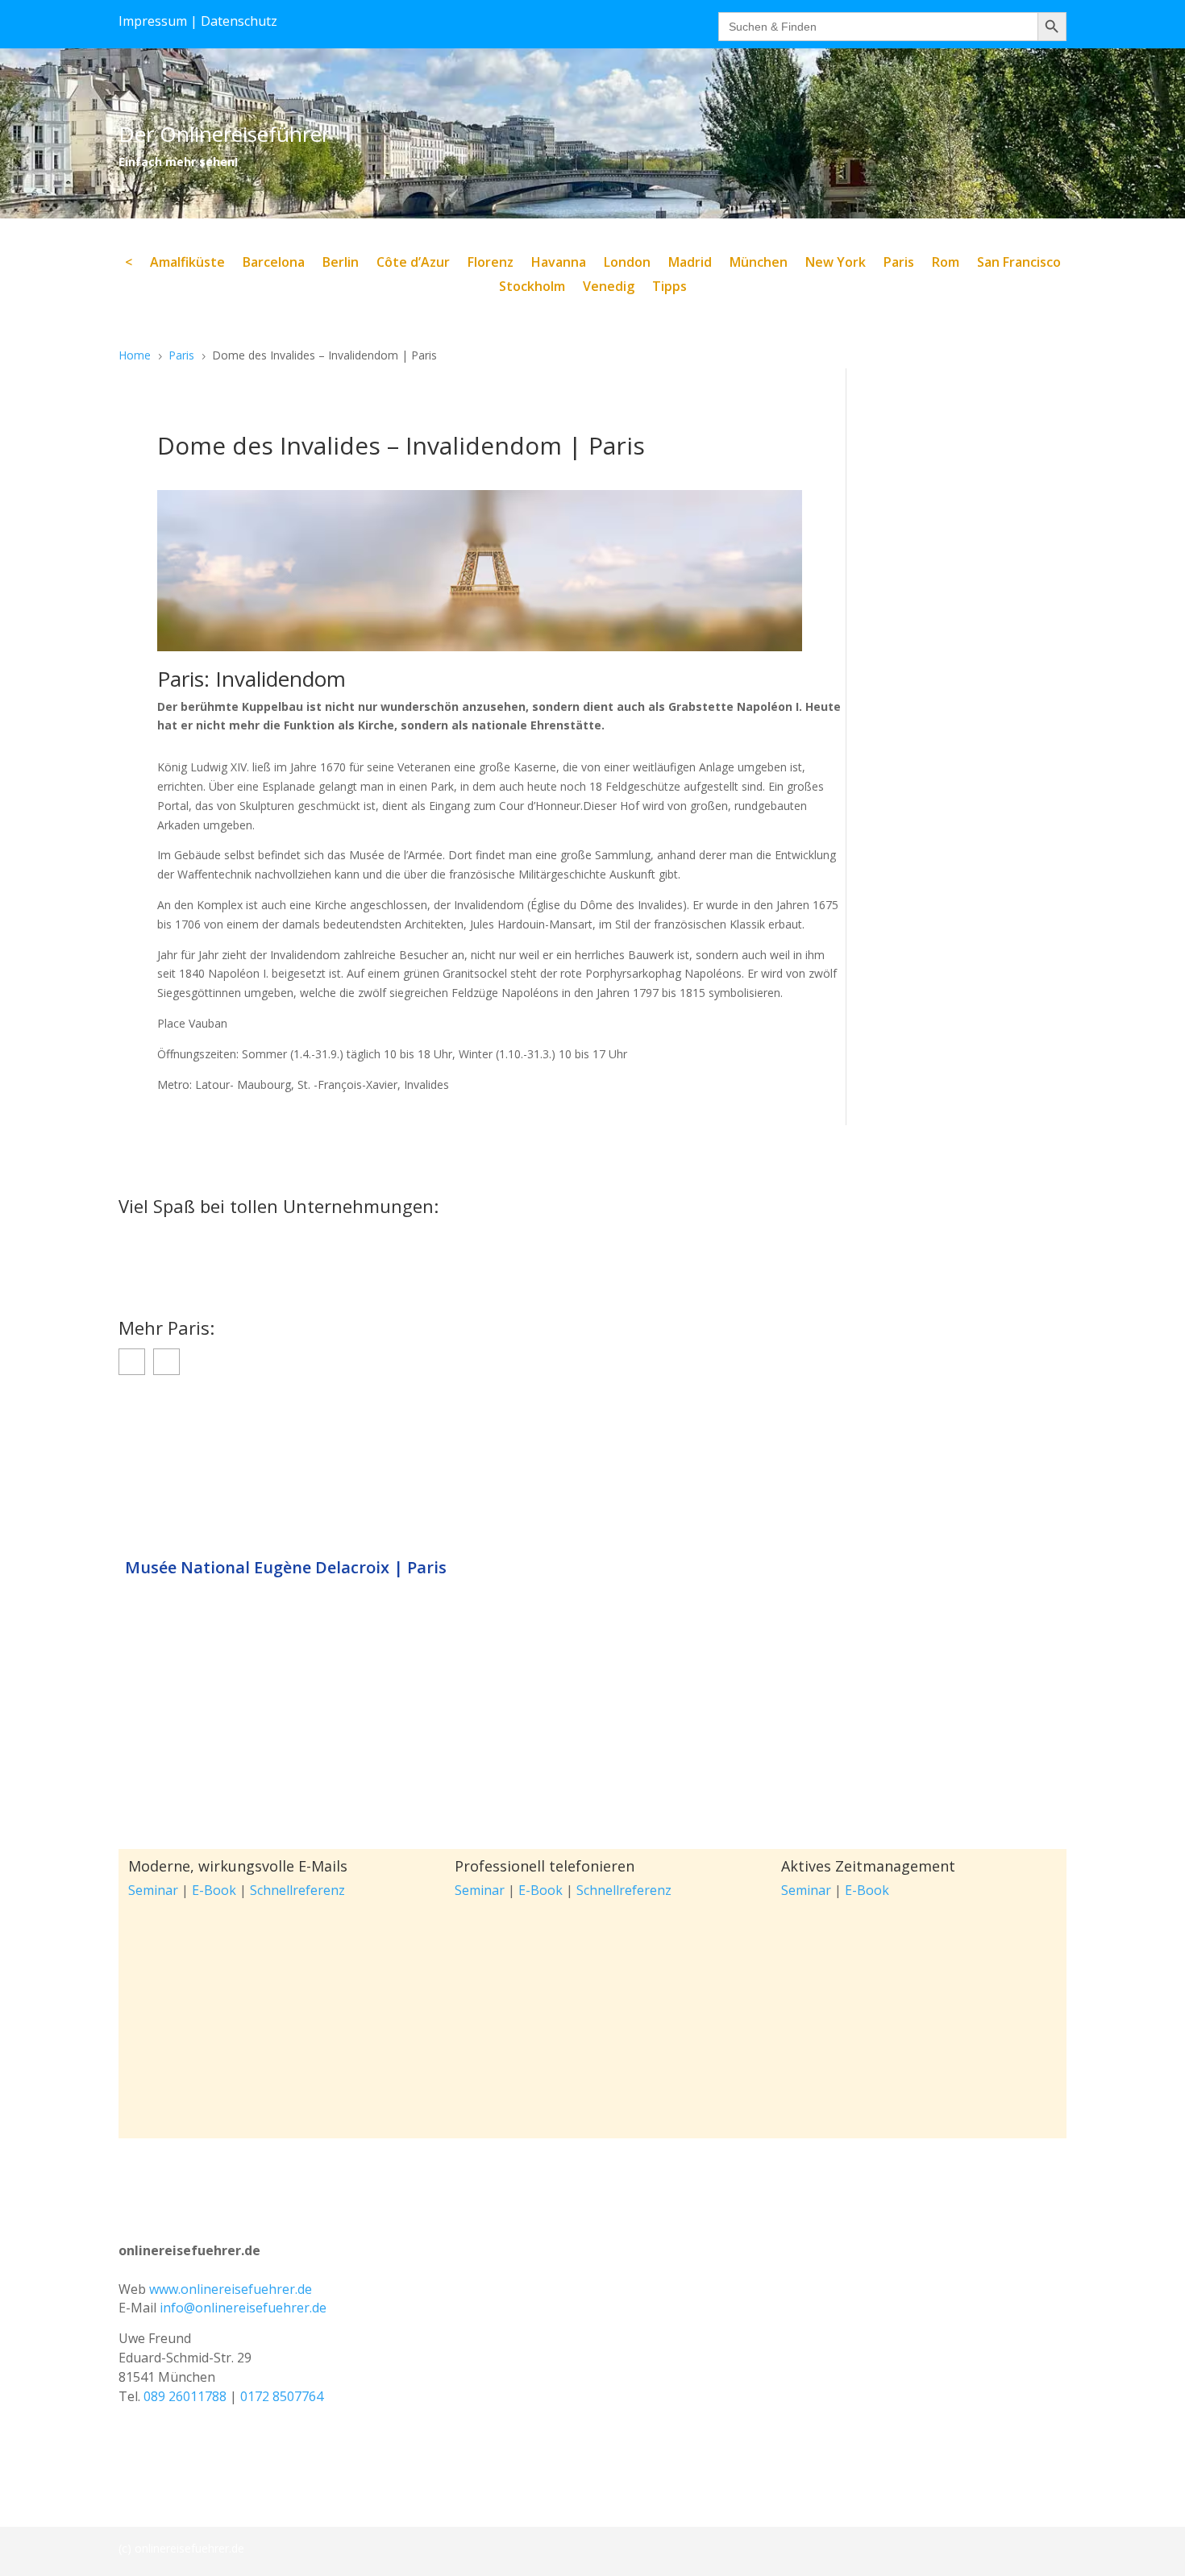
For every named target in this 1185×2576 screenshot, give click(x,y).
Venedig (609, 288)
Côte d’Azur (413, 264)
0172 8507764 (282, 2396)
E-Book (214, 1890)
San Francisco (1019, 264)
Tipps (669, 288)
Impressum (153, 21)
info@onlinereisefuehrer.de (243, 2308)
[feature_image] (592, 1470)
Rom (946, 264)
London (627, 264)
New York (836, 264)
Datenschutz (239, 21)
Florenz (491, 264)
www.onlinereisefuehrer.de (231, 2289)
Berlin (341, 264)
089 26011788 (185, 2396)
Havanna (559, 264)
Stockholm (532, 288)
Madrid (690, 264)
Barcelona (274, 264)
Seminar (153, 1890)
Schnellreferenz (297, 1890)
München (759, 264)
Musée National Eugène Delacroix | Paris (286, 1568)
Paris (899, 264)
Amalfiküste (187, 264)
